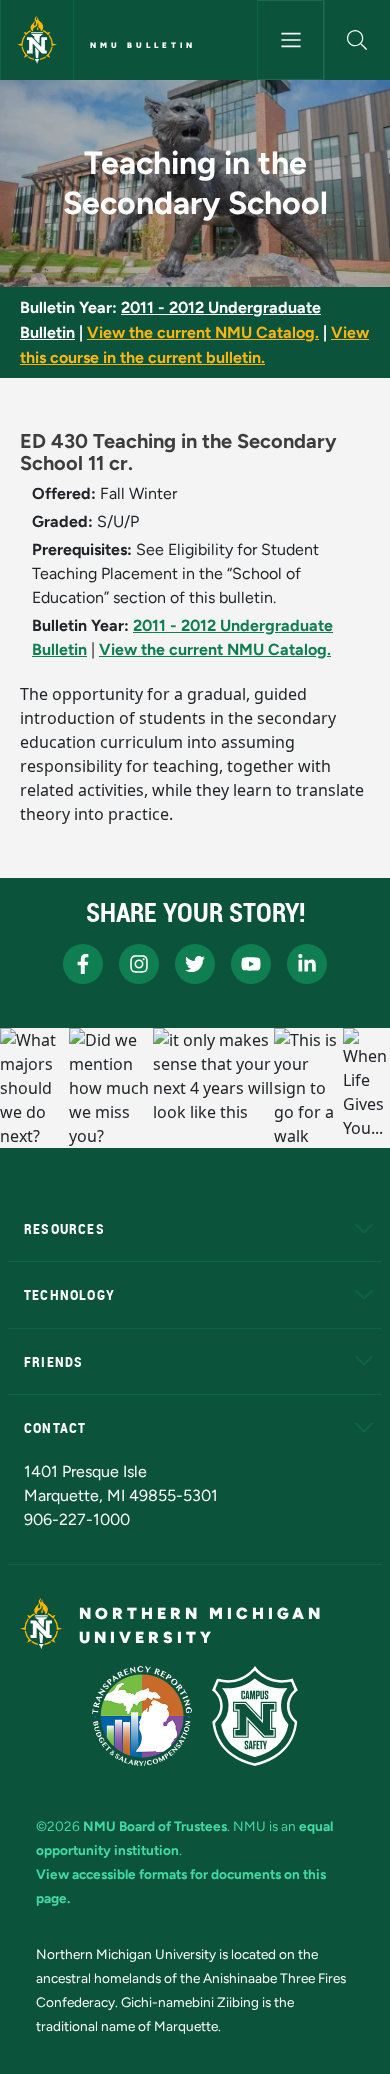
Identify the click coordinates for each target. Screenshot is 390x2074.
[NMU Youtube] (251, 964)
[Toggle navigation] (290, 40)
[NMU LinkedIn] (307, 964)
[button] (357, 40)
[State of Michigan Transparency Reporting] (142, 1716)
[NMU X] (195, 964)
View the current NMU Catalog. (203, 332)
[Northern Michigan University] (37, 40)
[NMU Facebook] (83, 964)
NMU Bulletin (143, 45)
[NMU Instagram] (139, 964)
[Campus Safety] (255, 1716)
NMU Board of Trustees (155, 1826)
